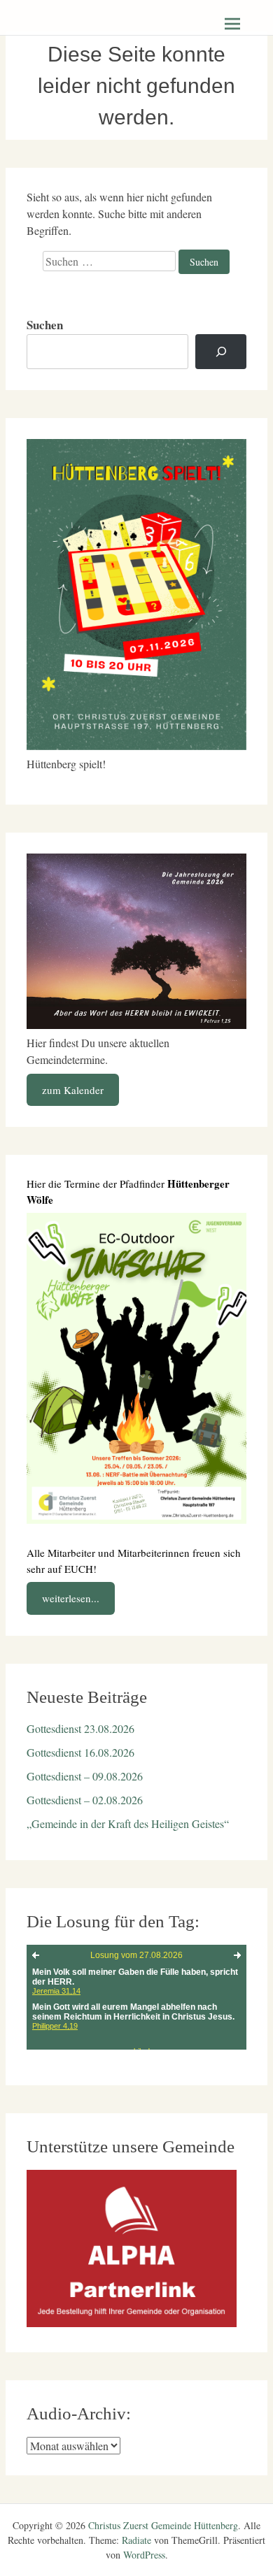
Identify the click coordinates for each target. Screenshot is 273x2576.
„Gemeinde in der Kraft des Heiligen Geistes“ (128, 1823)
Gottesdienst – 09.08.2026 (85, 1776)
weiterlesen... (71, 1598)
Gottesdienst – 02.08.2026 (85, 1800)
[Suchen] (221, 352)
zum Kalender (73, 1090)
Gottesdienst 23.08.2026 (80, 1728)
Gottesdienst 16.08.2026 (80, 1752)
